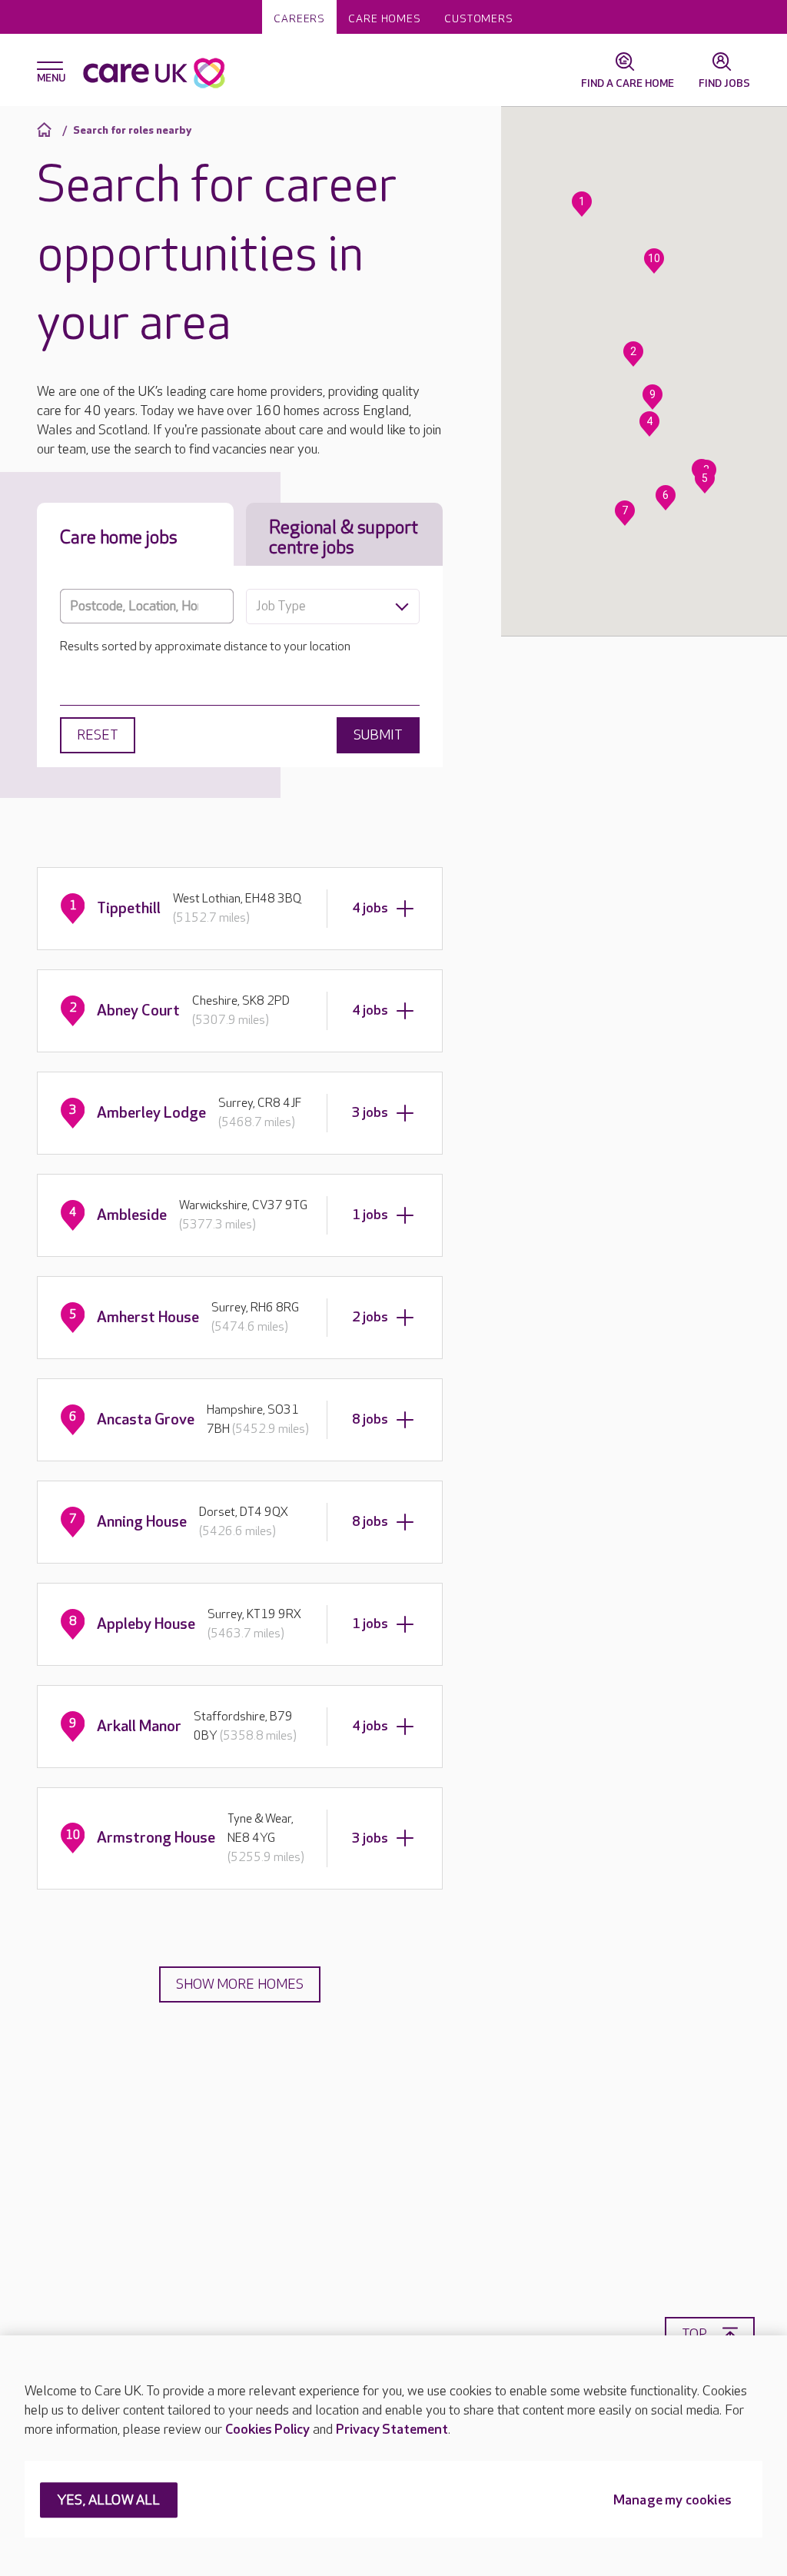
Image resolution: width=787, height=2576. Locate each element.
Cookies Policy (267, 2430)
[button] (582, 204)
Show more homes (240, 1984)
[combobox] (333, 607)
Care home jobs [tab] (119, 538)
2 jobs (370, 1317)
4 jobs (370, 908)
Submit (378, 735)
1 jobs (370, 1215)
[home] (46, 130)
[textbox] (333, 607)
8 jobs (370, 1419)
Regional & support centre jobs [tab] (344, 538)
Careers (299, 19)
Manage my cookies (672, 2501)
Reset (98, 735)
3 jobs (370, 1113)
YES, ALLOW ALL (109, 2501)
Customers (479, 19)
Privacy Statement (392, 2430)
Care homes (385, 19)
